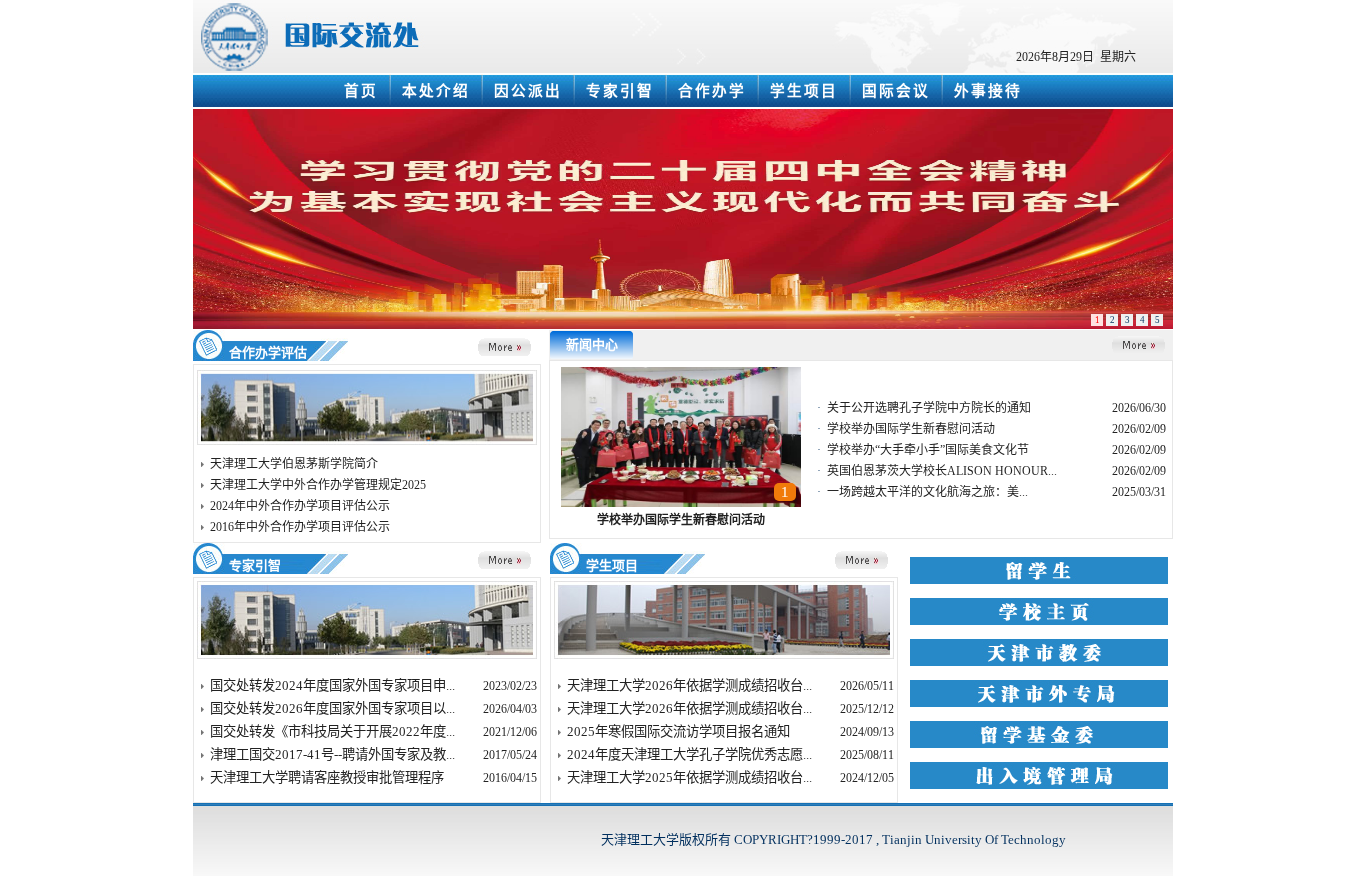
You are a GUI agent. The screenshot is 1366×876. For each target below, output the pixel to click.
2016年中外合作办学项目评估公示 (300, 527)
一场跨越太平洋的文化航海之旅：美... (927, 492)
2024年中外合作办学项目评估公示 (300, 506)
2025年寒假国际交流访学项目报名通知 (678, 731)
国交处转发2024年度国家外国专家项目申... (332, 685)
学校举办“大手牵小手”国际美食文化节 (928, 450)
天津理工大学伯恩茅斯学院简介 (294, 464)
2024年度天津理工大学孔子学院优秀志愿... (689, 754)
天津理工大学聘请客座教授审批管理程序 (327, 777)
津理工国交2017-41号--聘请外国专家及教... (332, 754)
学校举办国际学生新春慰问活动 (681, 520)
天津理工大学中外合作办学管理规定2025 (318, 485)
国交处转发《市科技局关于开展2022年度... (332, 731)
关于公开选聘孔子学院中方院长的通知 (929, 408)
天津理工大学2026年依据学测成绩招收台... (689, 685)
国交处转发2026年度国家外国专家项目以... (332, 708)
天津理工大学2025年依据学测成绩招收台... (689, 777)
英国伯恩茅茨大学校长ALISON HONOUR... (942, 471)
